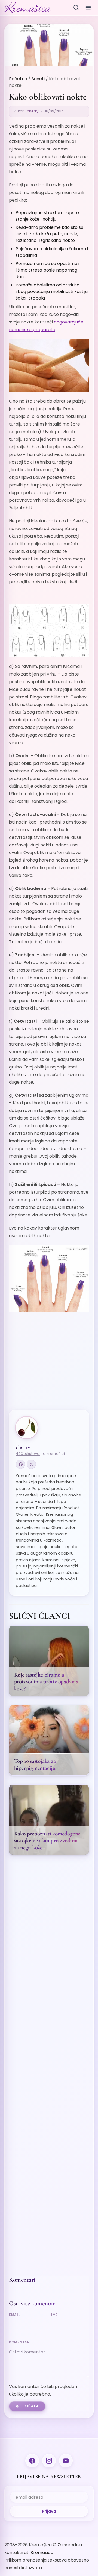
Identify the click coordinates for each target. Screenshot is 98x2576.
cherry (33, 111)
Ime (54, 2315)
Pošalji (31, 2406)
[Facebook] (20, 1464)
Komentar (19, 2342)
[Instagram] (49, 2461)
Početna (18, 79)
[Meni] (88, 8)
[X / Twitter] (31, 1464)
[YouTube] (66, 2461)
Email (15, 2315)
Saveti (38, 79)
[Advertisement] (49, 1365)
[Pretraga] (76, 8)
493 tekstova (28, 1454)
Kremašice (42, 2552)
